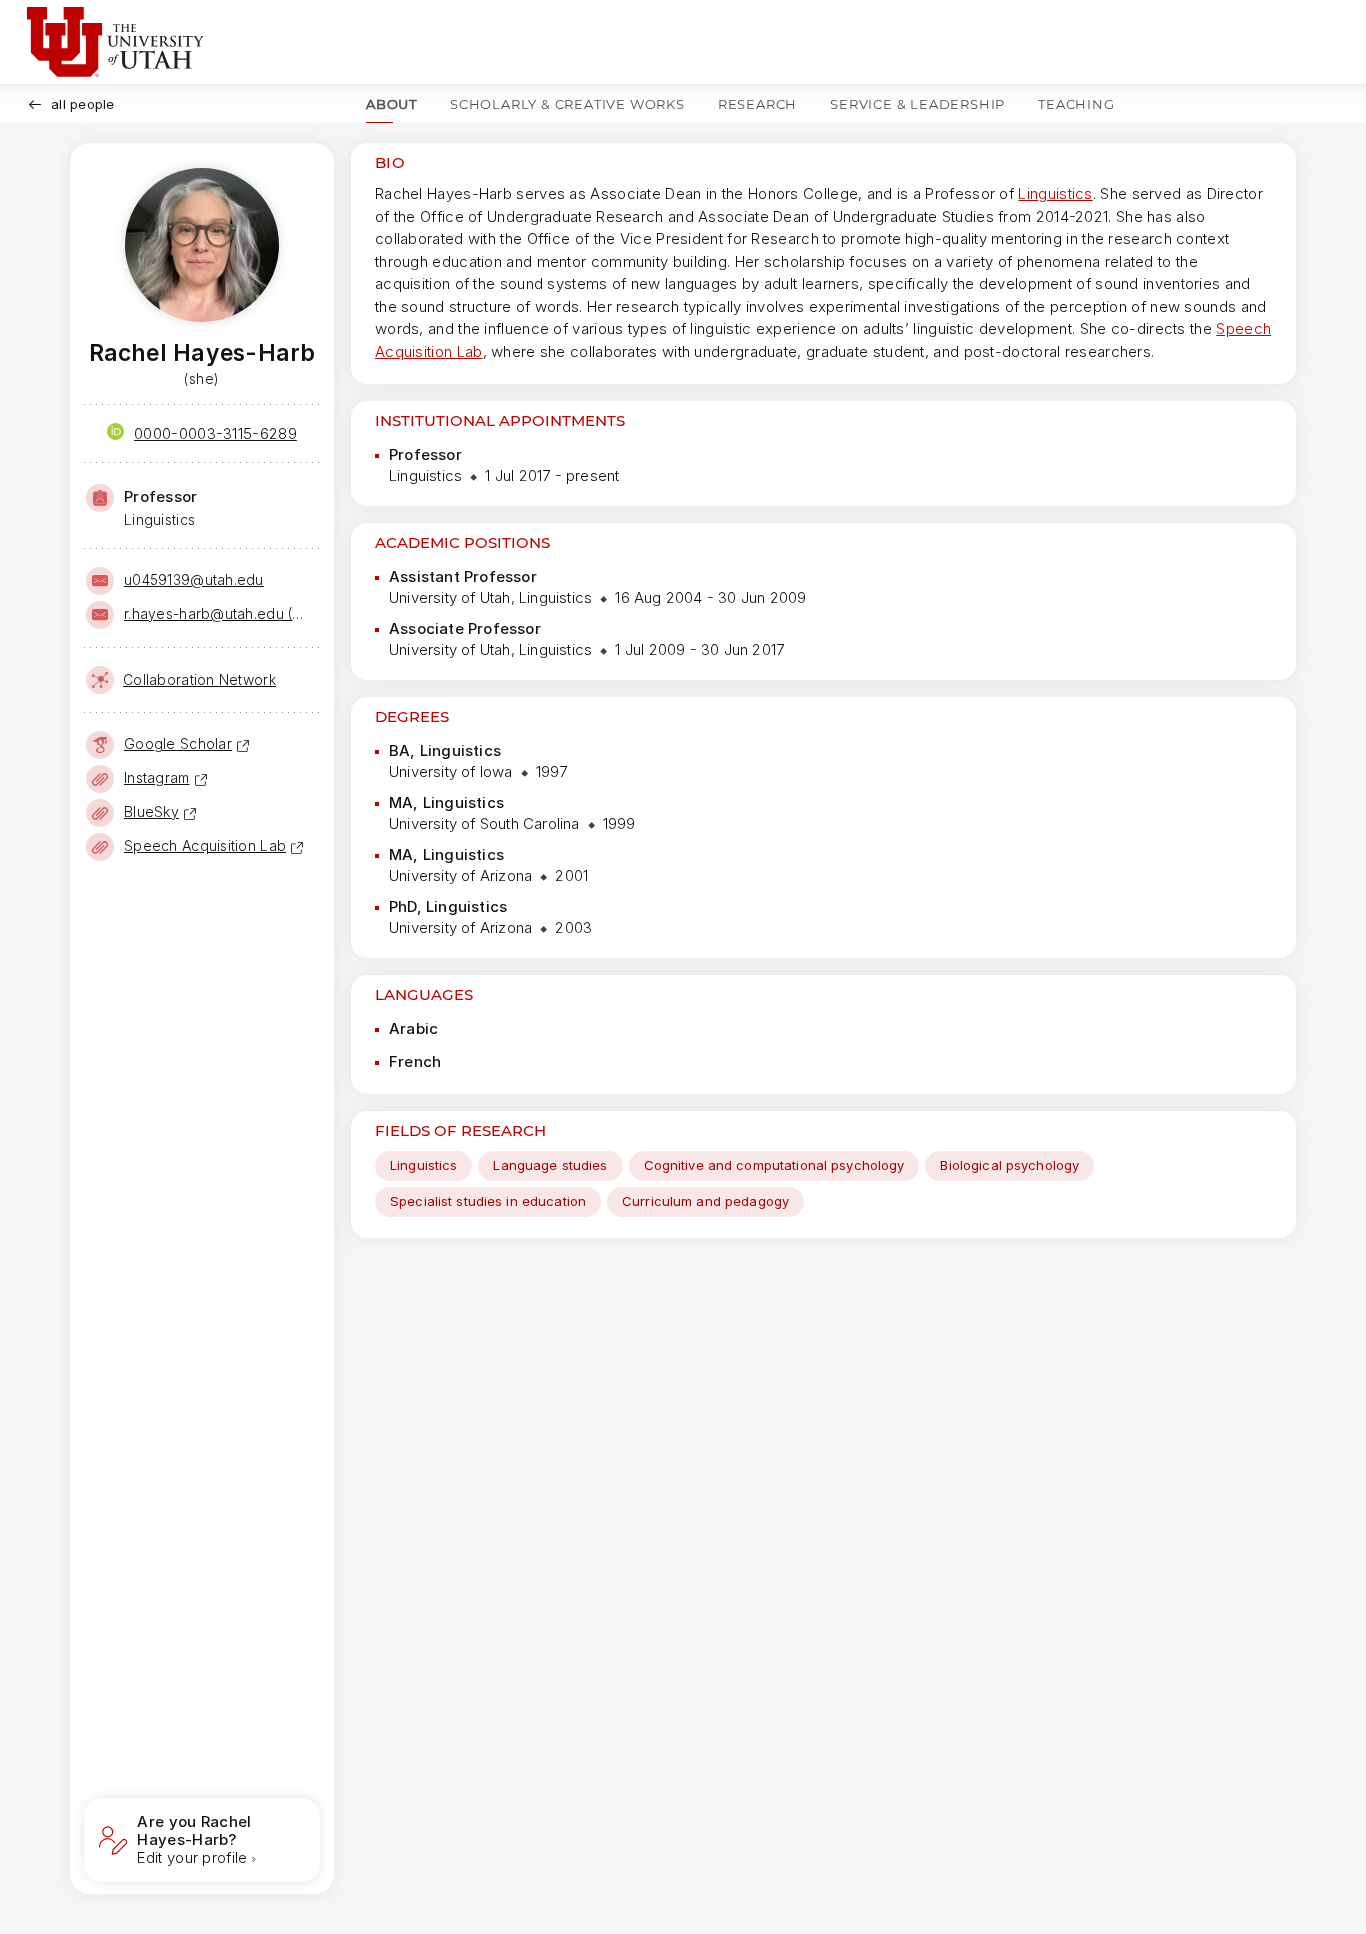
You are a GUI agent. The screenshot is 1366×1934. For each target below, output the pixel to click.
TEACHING (1076, 104)
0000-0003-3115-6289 (215, 433)
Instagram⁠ (157, 777)
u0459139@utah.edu (194, 579)
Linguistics (1055, 193)
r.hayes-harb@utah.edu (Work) (220, 613)
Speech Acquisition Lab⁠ (205, 845)
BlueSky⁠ (151, 811)
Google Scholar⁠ (178, 743)
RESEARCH (757, 104)
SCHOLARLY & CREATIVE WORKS (567, 104)
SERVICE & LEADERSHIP (917, 104)
